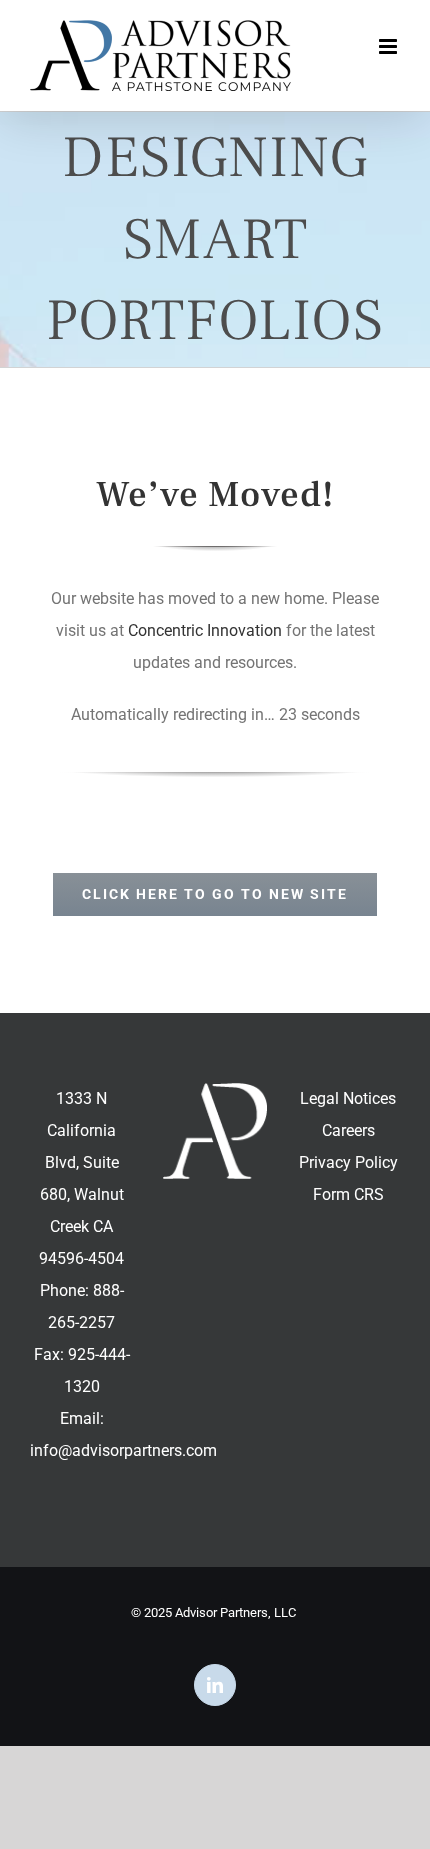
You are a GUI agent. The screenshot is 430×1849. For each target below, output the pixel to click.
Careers (348, 1130)
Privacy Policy (348, 1162)
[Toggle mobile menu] (389, 46)
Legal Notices (348, 1098)
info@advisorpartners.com (123, 1450)
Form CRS (348, 1194)
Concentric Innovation (205, 630)
